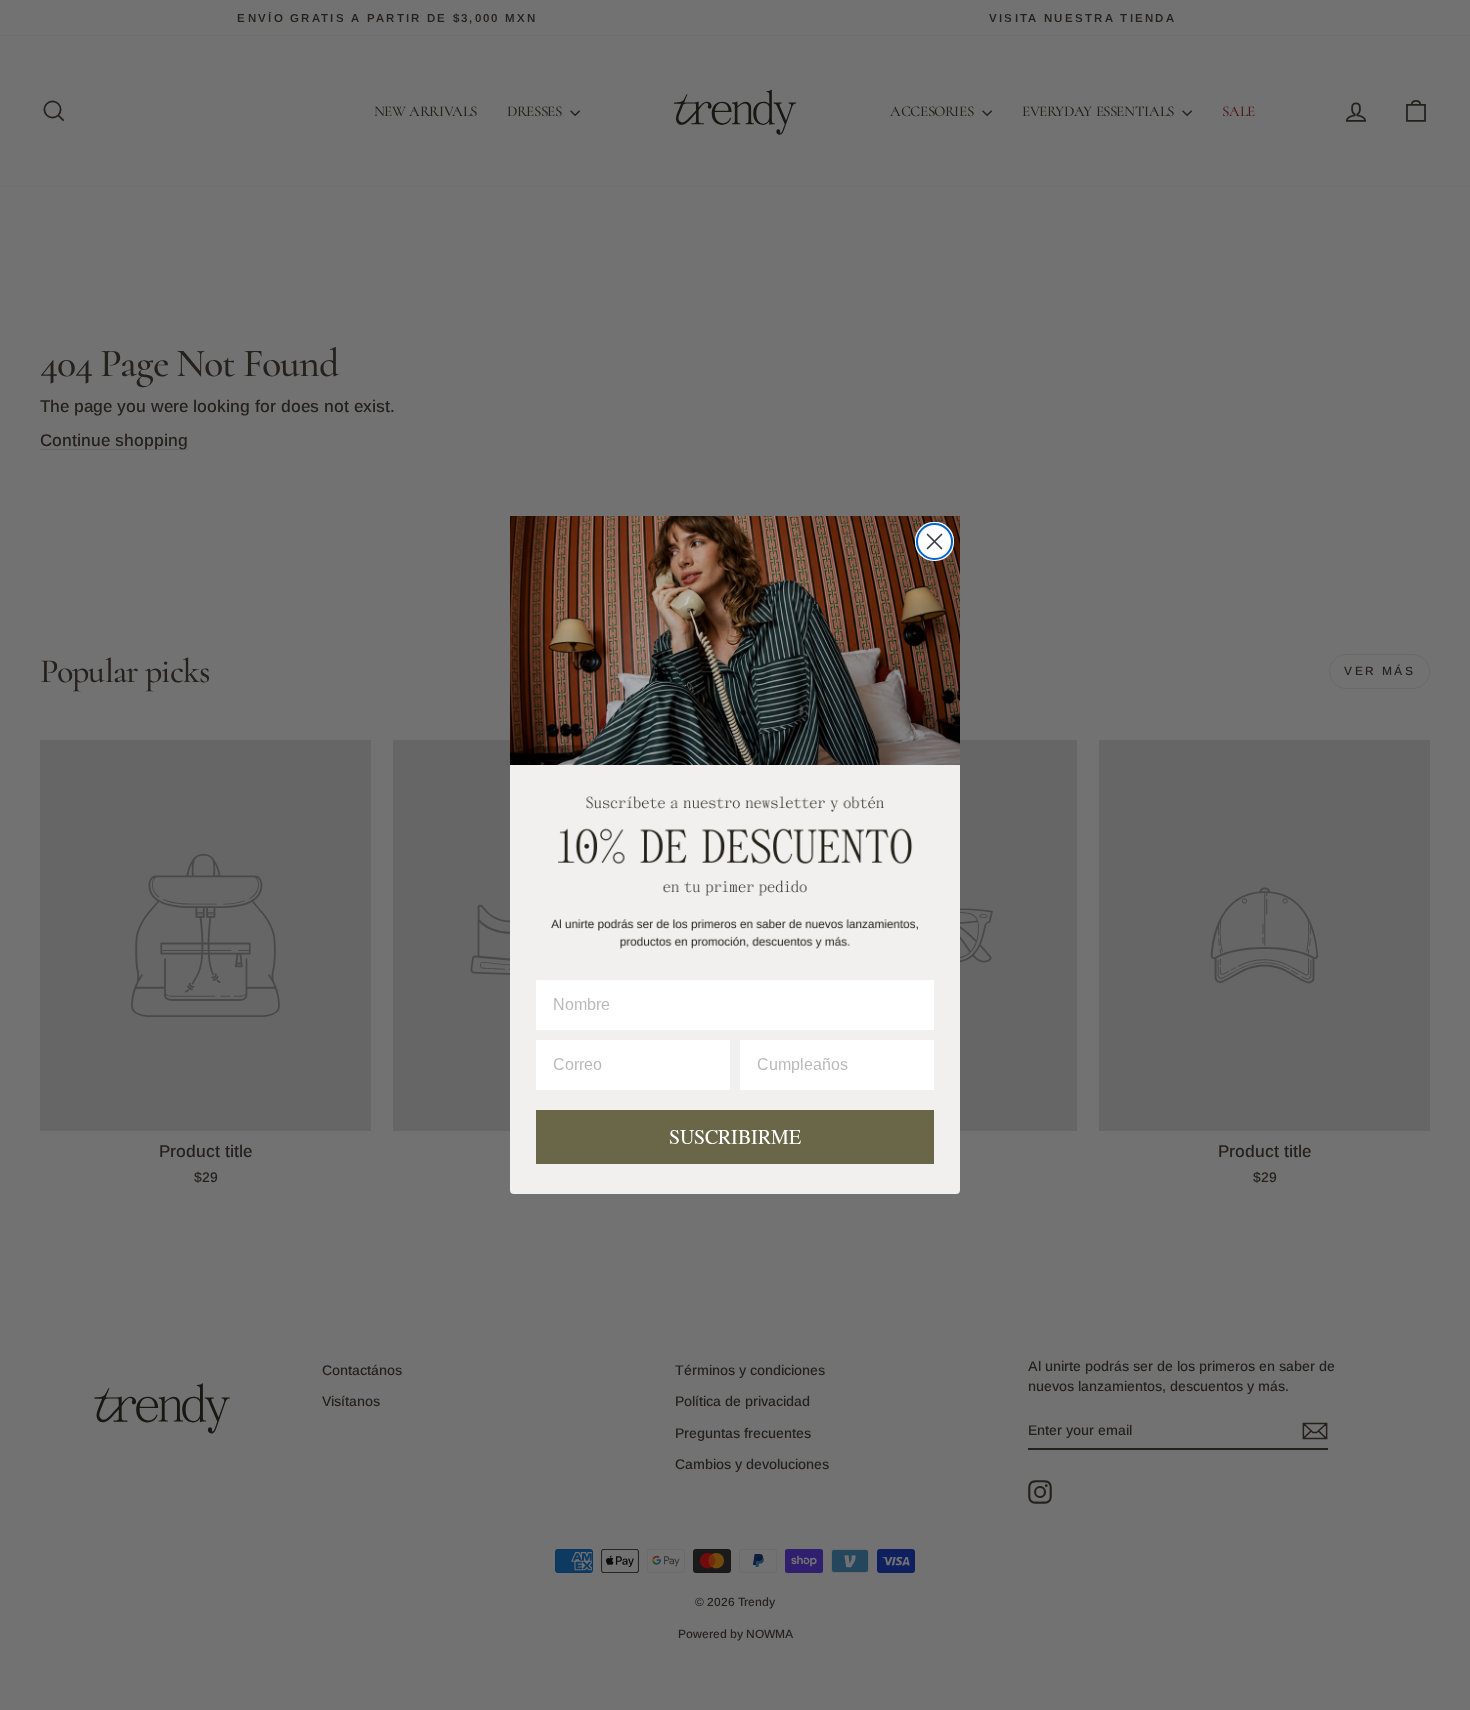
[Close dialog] (934, 541)
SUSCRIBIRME (735, 1136)
